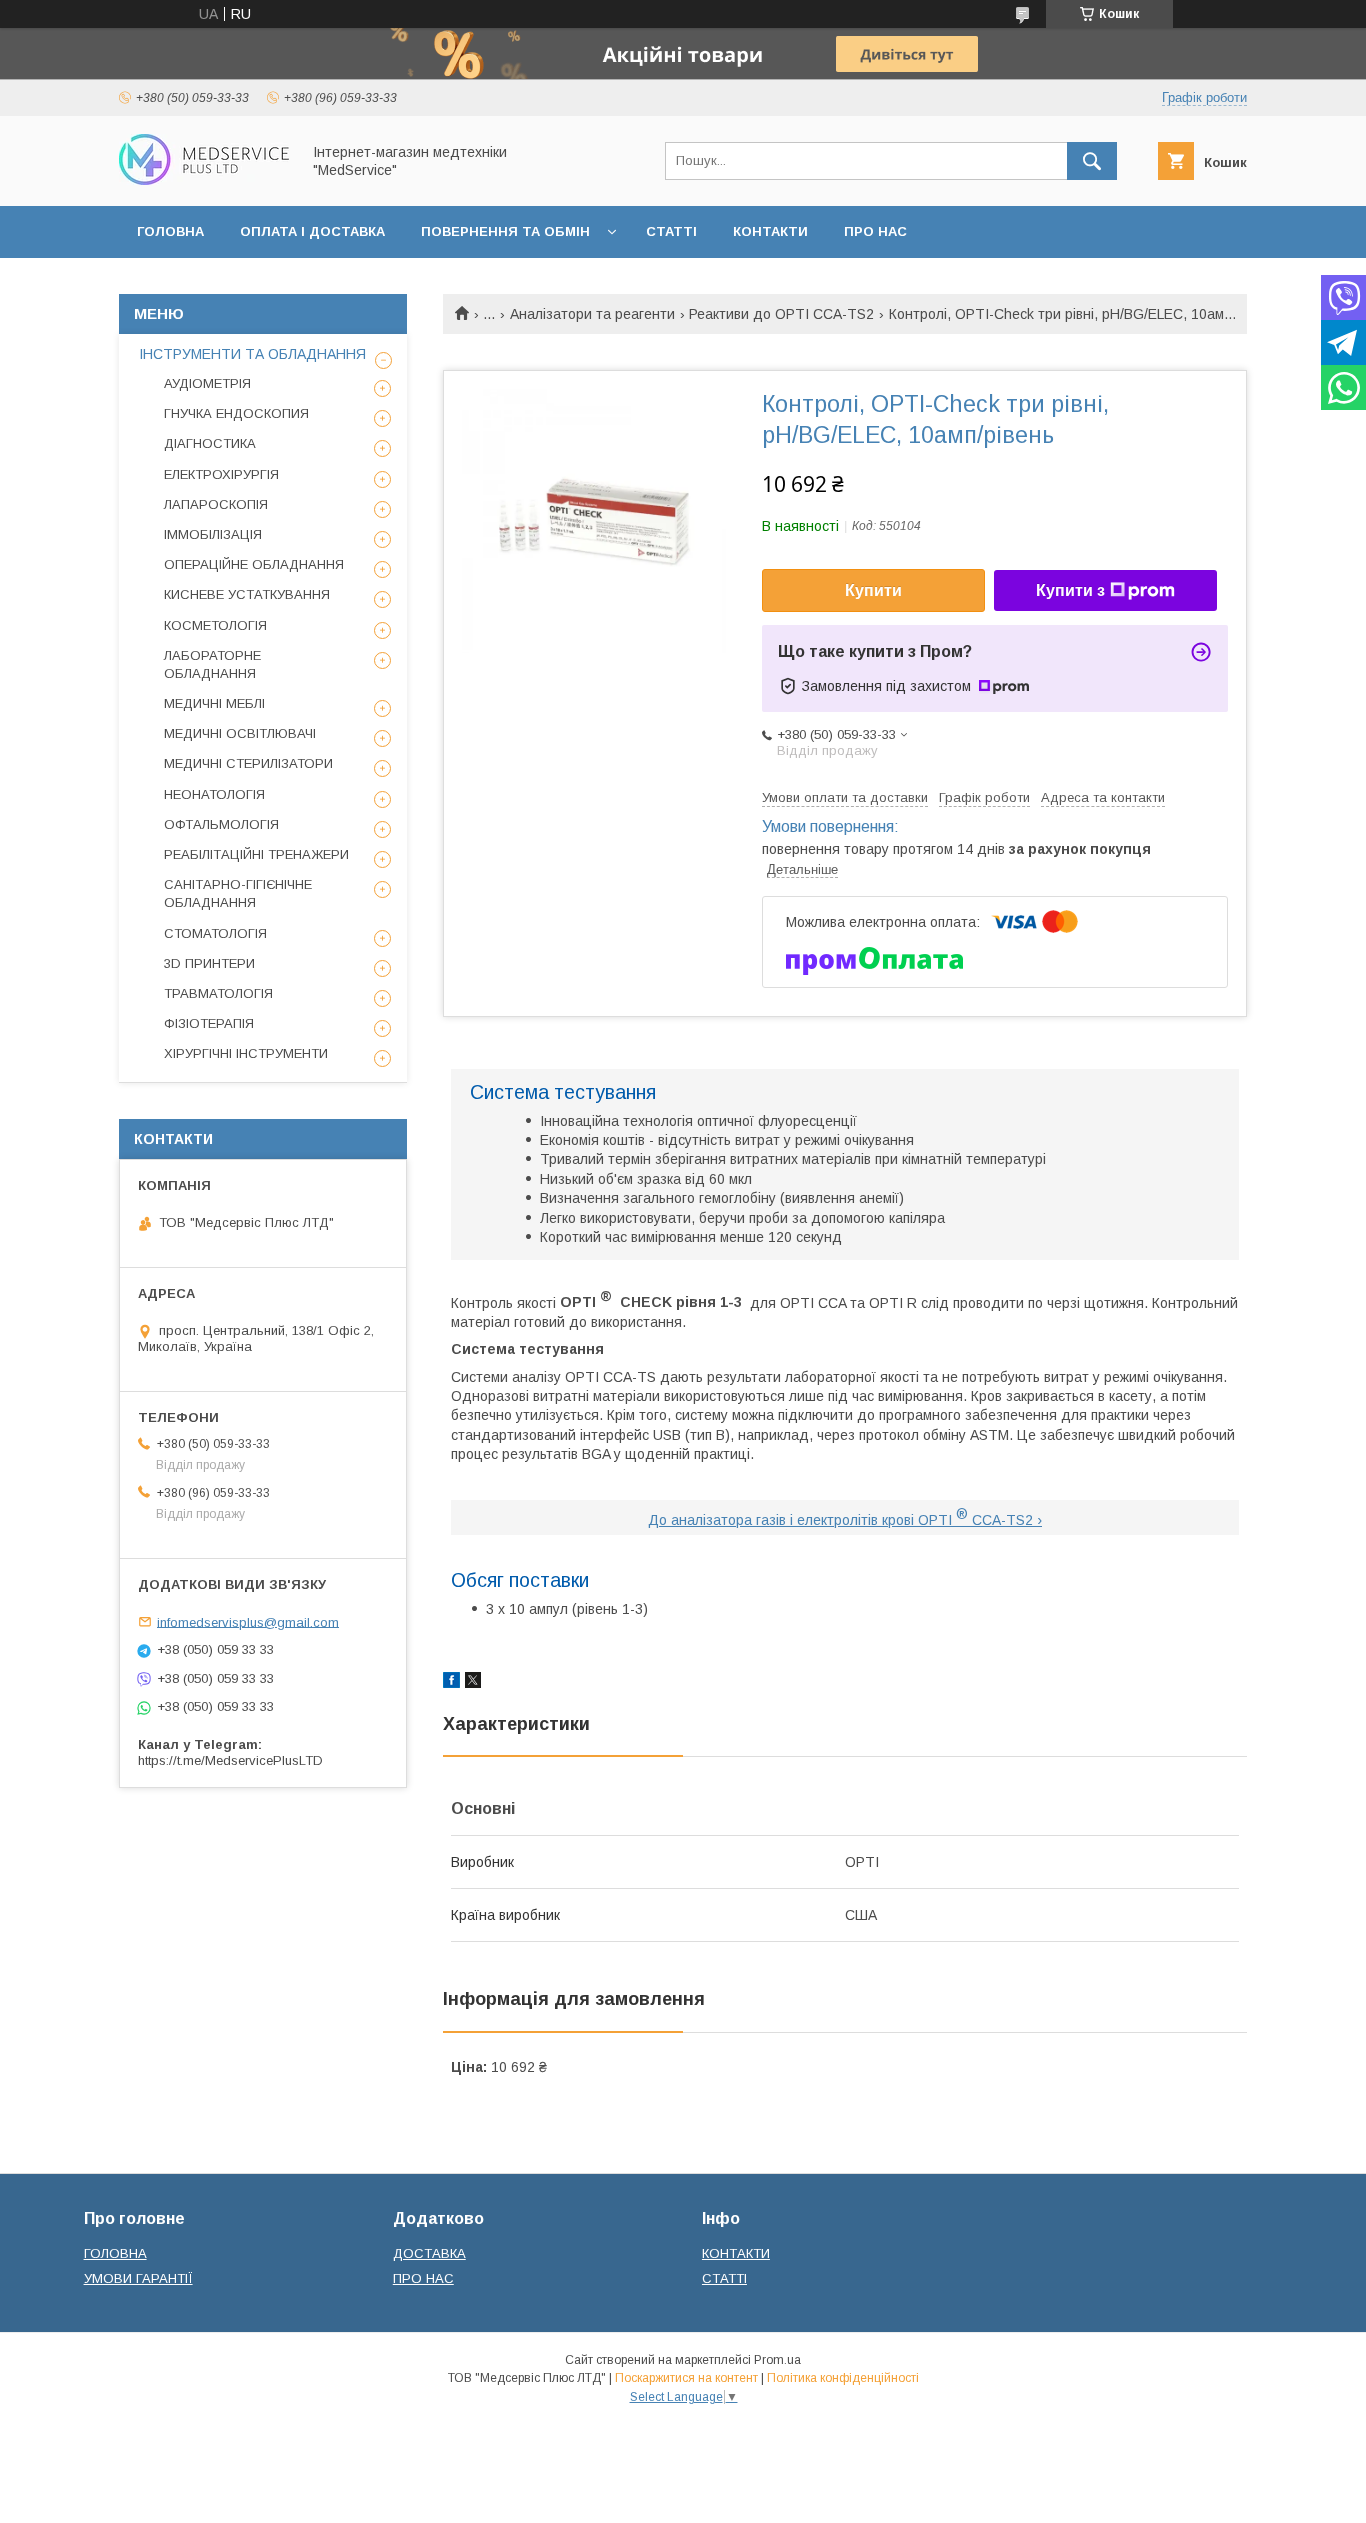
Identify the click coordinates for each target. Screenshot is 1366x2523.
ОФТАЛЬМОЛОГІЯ (221, 824)
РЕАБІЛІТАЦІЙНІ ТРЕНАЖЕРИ (256, 854)
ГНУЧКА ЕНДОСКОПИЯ (236, 413)
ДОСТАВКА (429, 2253)
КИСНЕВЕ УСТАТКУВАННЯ (247, 594)
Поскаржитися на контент (686, 2378)
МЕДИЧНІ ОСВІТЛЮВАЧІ (240, 733)
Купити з (1070, 590)
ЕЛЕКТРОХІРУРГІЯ (221, 474)
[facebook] (451, 1683)
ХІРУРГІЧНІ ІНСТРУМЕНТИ (246, 1053)
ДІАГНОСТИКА (210, 443)
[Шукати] (1092, 161)
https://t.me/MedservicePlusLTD (230, 1760)
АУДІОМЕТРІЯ (207, 383)
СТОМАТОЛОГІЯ (215, 933)
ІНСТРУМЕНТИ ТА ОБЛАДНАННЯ (252, 354)
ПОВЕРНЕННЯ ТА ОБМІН (505, 231)
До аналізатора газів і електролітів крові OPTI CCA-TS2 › (845, 1520)
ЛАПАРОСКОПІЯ (216, 504)
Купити (873, 590)
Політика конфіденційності (843, 2378)
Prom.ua (777, 2360)
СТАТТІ (671, 231)
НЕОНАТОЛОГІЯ (214, 794)
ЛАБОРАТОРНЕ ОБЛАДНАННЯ (212, 664)
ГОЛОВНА (170, 231)
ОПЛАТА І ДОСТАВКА (312, 231)
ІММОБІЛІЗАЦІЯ (213, 534)
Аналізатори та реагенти (592, 314)
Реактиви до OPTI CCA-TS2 (781, 314)
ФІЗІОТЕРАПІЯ (209, 1023)
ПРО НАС (875, 231)
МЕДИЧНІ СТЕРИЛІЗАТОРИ (248, 763)
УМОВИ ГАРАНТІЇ (138, 2278)
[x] (473, 1683)
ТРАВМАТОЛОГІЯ (218, 993)
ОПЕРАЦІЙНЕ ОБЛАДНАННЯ (254, 564)
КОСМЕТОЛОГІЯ (215, 625)
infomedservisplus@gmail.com (248, 1621)
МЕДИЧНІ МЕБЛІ (214, 703)
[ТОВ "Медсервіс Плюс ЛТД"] (204, 180)
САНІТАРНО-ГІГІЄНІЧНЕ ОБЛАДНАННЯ (238, 893)
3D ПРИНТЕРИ (209, 963)
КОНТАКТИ (770, 231)
